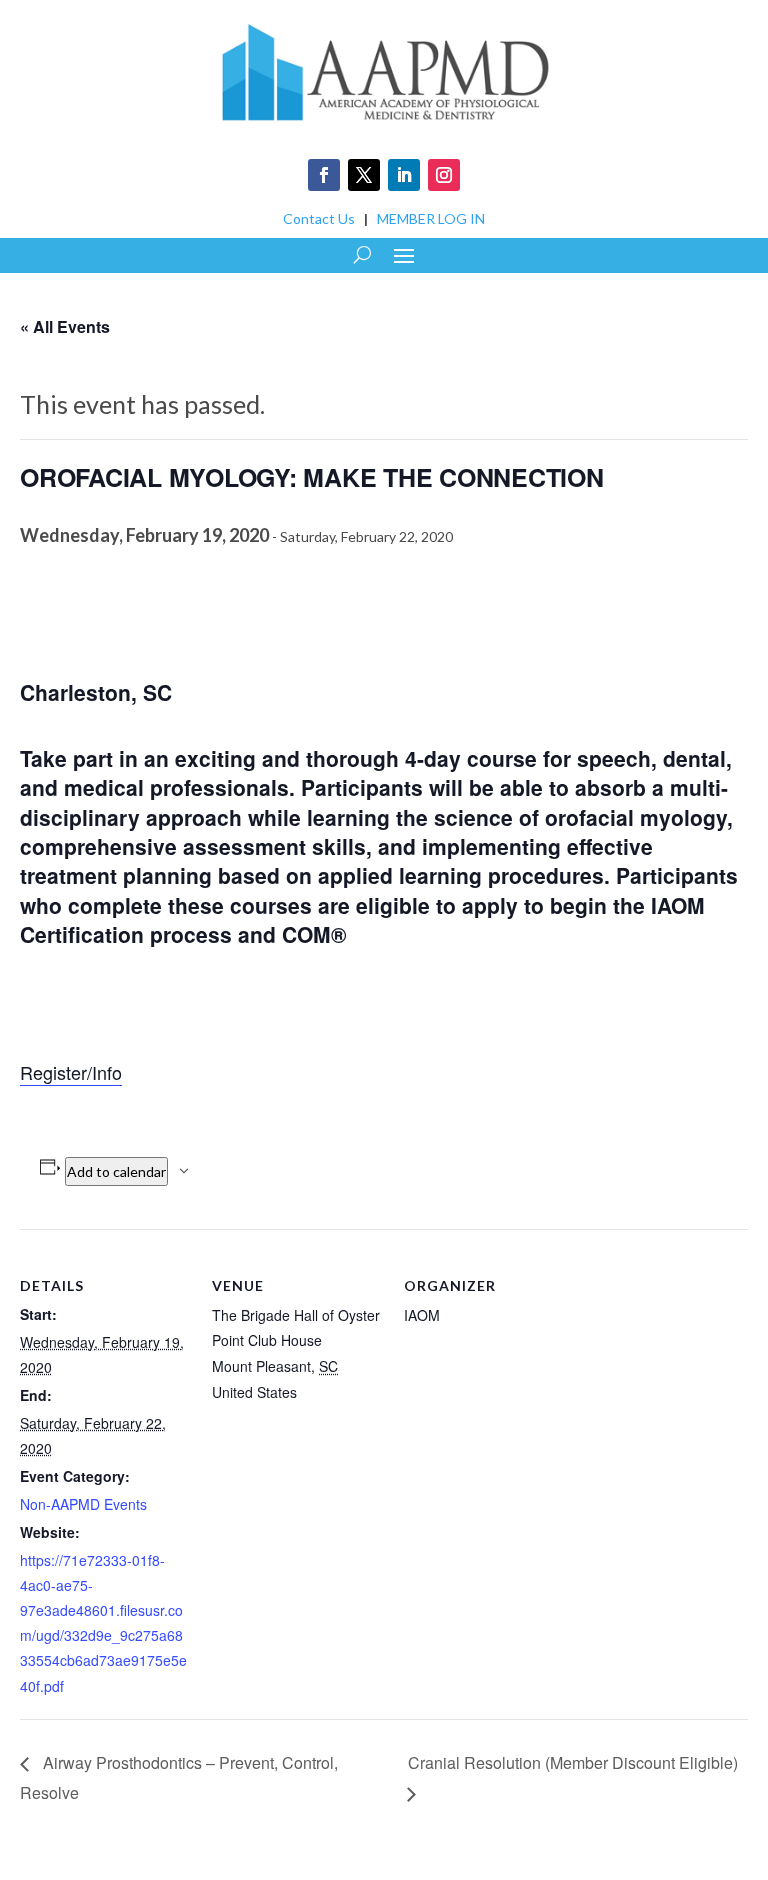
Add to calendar (116, 1171)
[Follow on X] (364, 175)
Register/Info (71, 1072)
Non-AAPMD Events (83, 1504)
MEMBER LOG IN (431, 218)
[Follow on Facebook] (324, 175)
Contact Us (319, 218)
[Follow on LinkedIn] (404, 175)
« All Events (65, 326)
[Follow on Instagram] (444, 175)
